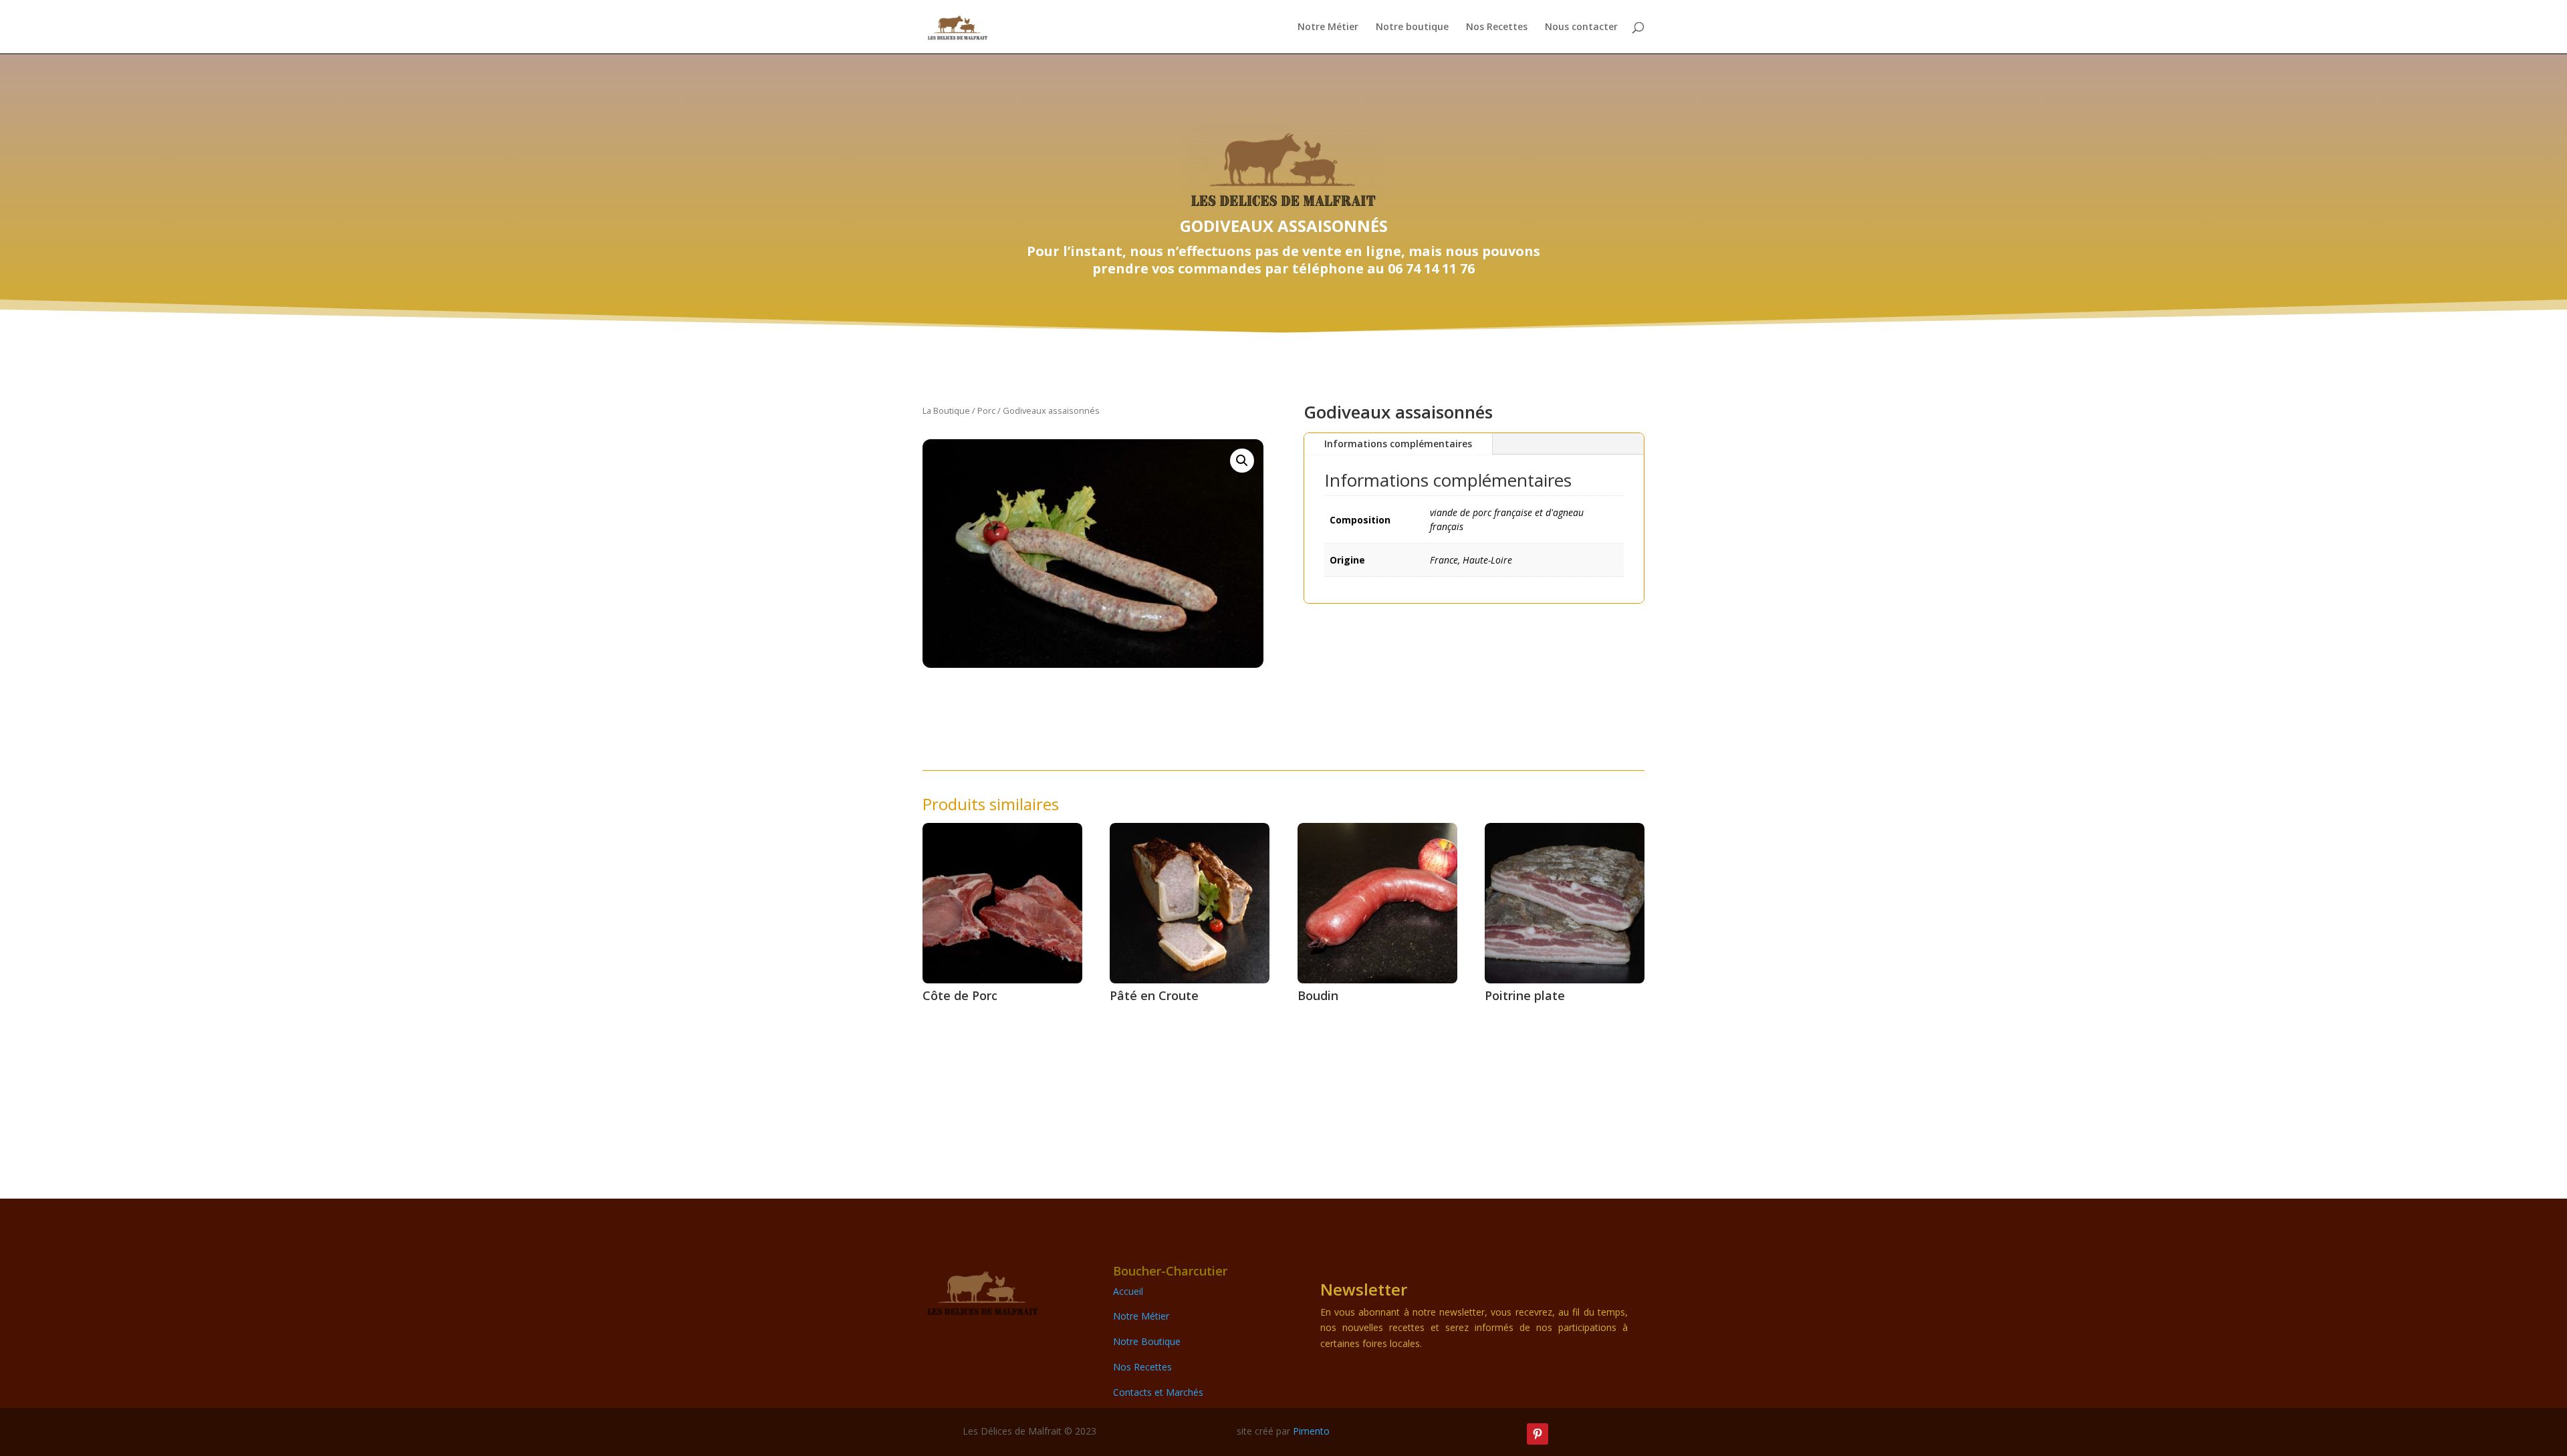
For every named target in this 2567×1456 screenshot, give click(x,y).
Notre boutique (1412, 27)
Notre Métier (1328, 27)
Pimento (1311, 1431)
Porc (986, 410)
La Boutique (946, 410)
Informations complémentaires (1398, 444)
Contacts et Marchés (1158, 1392)
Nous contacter (1581, 27)
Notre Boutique (1147, 1341)
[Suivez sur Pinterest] (1538, 1434)
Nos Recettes (1497, 27)
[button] (1242, 461)
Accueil (1128, 1291)
